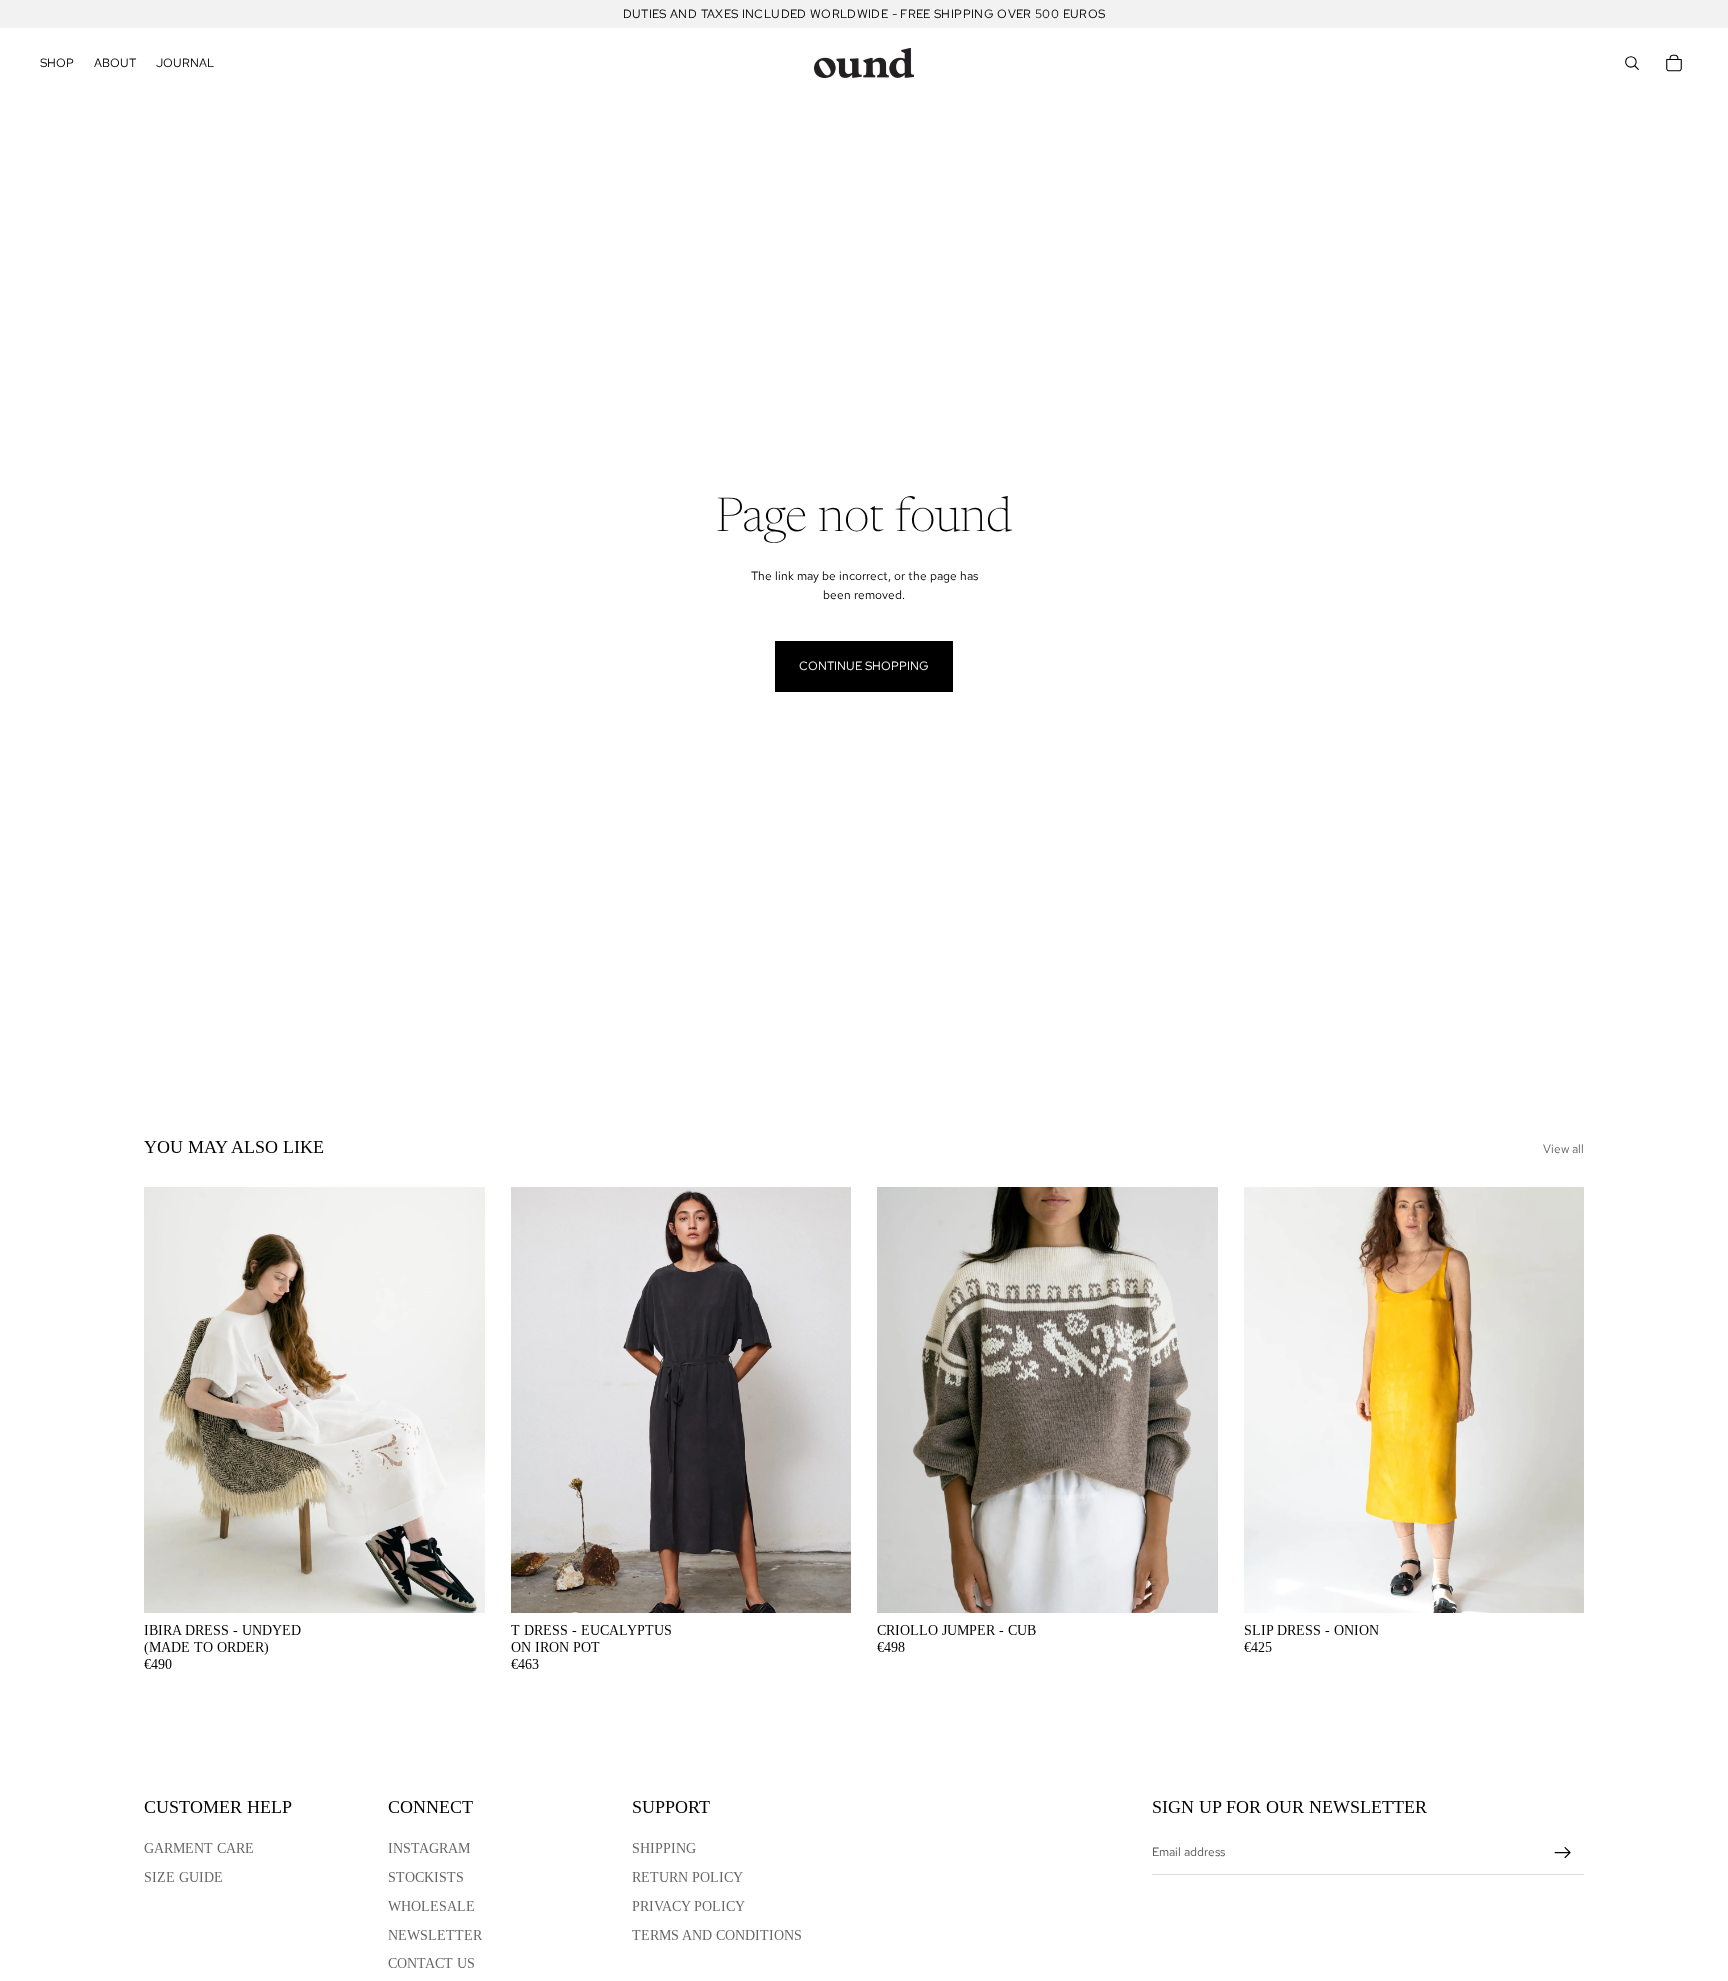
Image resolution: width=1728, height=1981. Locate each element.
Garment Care (199, 1848)
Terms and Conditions (717, 1935)
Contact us (431, 1963)
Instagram (429, 1848)
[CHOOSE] (454, 1582)
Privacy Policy (688, 1906)
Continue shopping (864, 666)
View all (1563, 1149)
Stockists (426, 1877)
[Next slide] (455, 1400)
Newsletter (435, 1935)
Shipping (664, 1848)
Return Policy (687, 1877)
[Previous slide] (174, 1400)
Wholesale (431, 1906)
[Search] (1632, 63)
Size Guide (183, 1877)
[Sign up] (1563, 1853)
